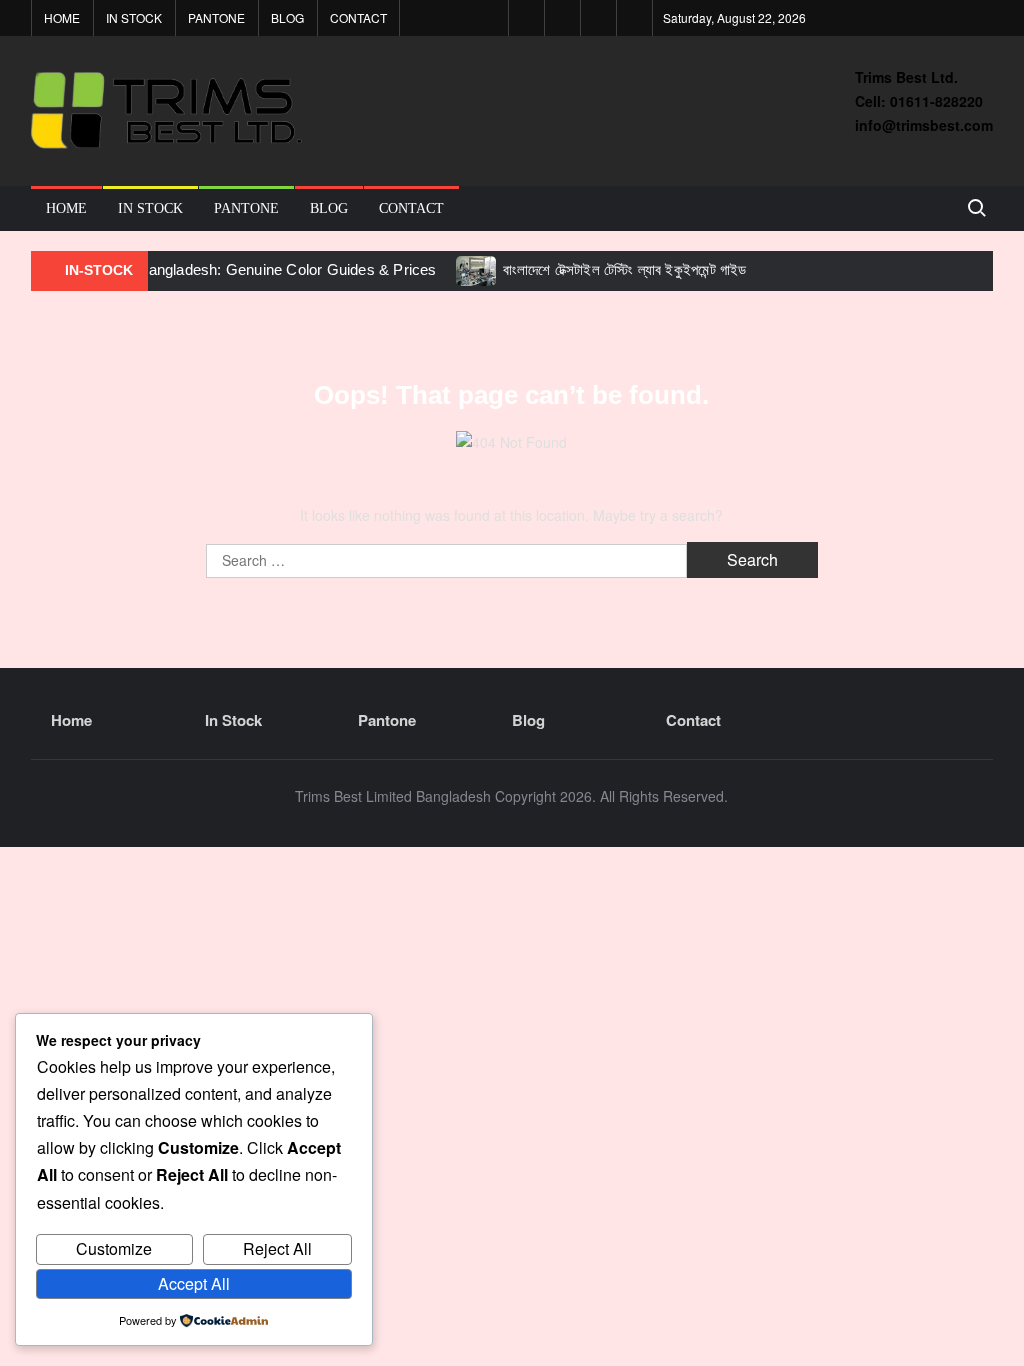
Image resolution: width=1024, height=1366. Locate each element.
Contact (358, 17)
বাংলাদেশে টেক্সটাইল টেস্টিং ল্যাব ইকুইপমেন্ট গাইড (625, 269)
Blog (287, 17)
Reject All (277, 1248)
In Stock (134, 17)
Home (62, 17)
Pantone (216, 17)
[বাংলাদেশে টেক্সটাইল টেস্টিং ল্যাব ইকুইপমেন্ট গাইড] (477, 269)
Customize (114, 1248)
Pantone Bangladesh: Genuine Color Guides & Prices (258, 269)
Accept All (194, 1283)
